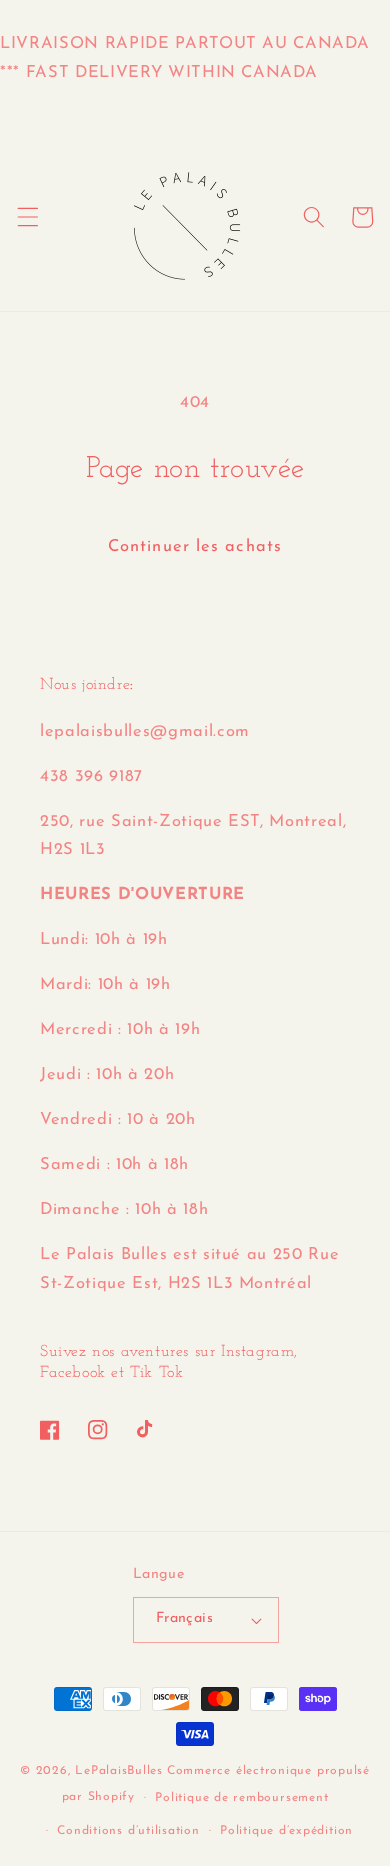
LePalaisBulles (119, 1771)
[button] (27, 217)
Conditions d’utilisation (128, 1831)
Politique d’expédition (286, 1831)
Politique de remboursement (241, 1798)
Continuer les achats (195, 547)
